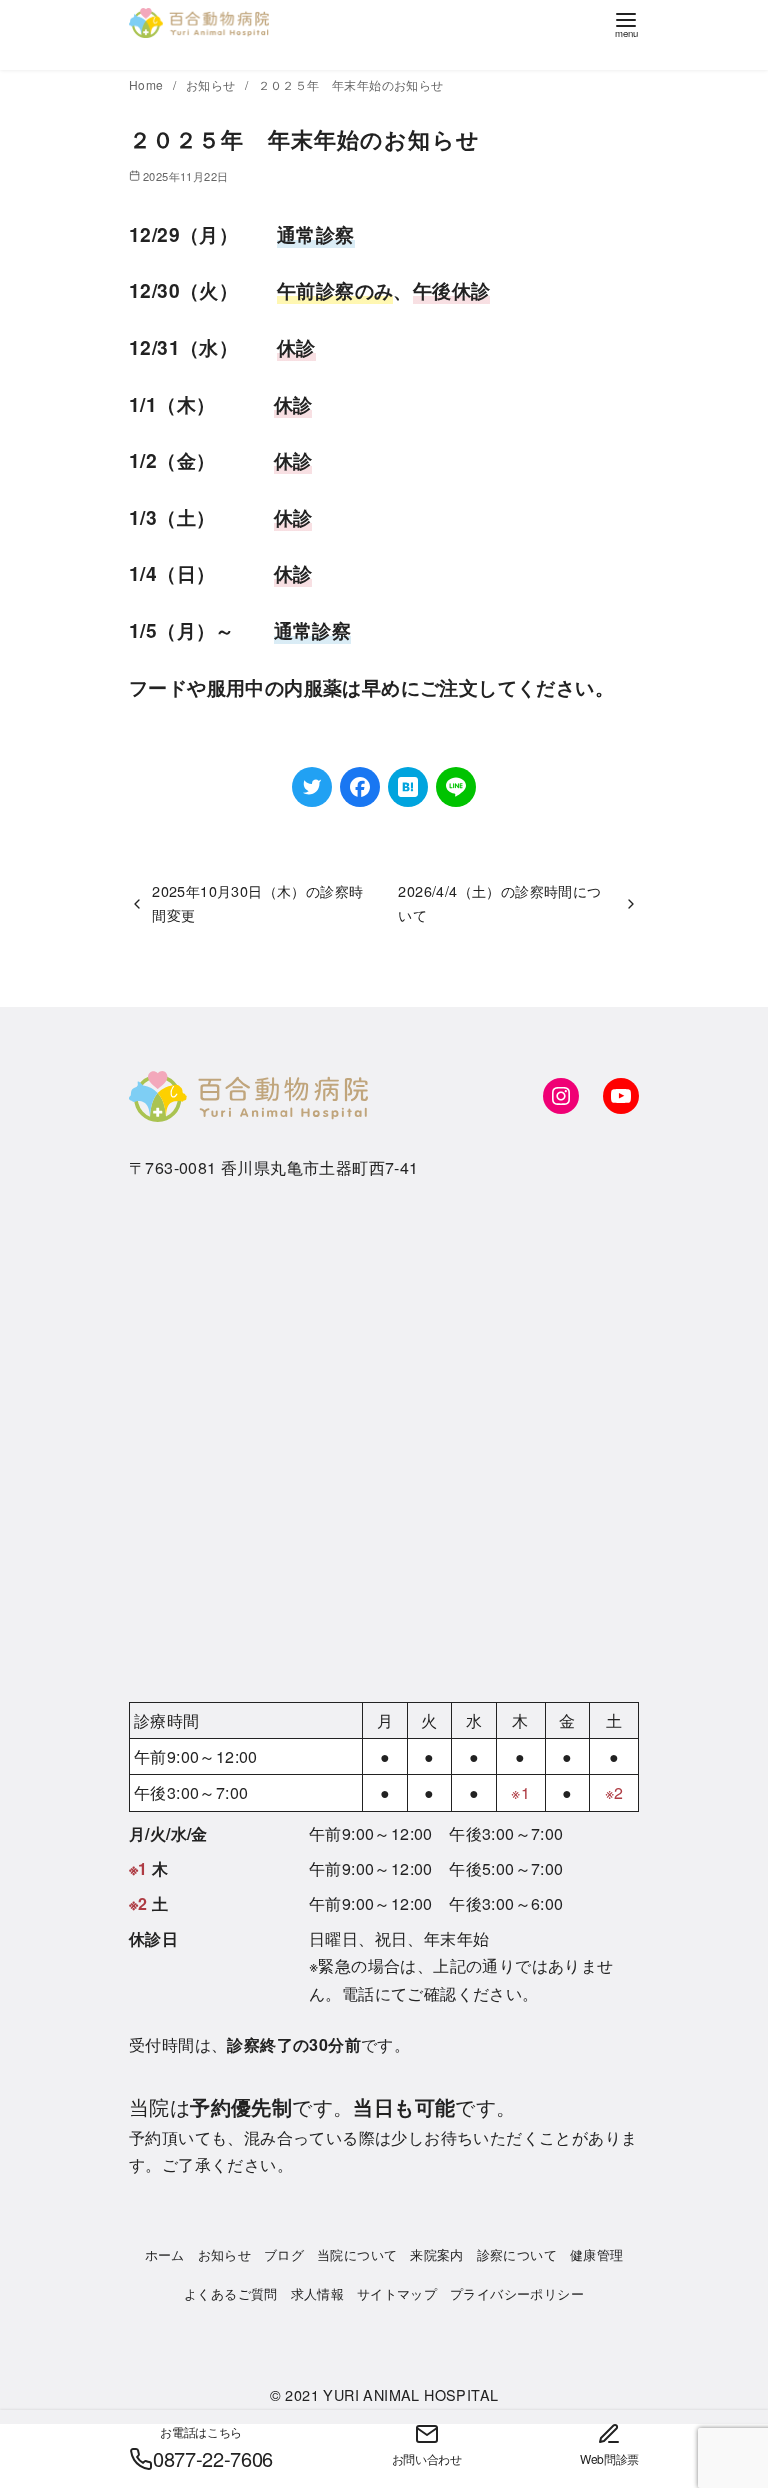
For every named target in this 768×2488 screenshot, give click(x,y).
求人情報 (318, 2293)
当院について (357, 2254)
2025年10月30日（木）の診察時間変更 (257, 902)
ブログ (284, 2254)
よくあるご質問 (231, 2293)
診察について (517, 2254)
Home (148, 84)
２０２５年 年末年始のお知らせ (351, 84)
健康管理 (597, 2254)
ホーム (165, 2254)
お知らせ (212, 84)
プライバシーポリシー (517, 2293)
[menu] (626, 23)
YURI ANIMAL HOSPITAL (410, 2394)
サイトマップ (397, 2293)
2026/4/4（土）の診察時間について (499, 902)
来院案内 (437, 2254)
